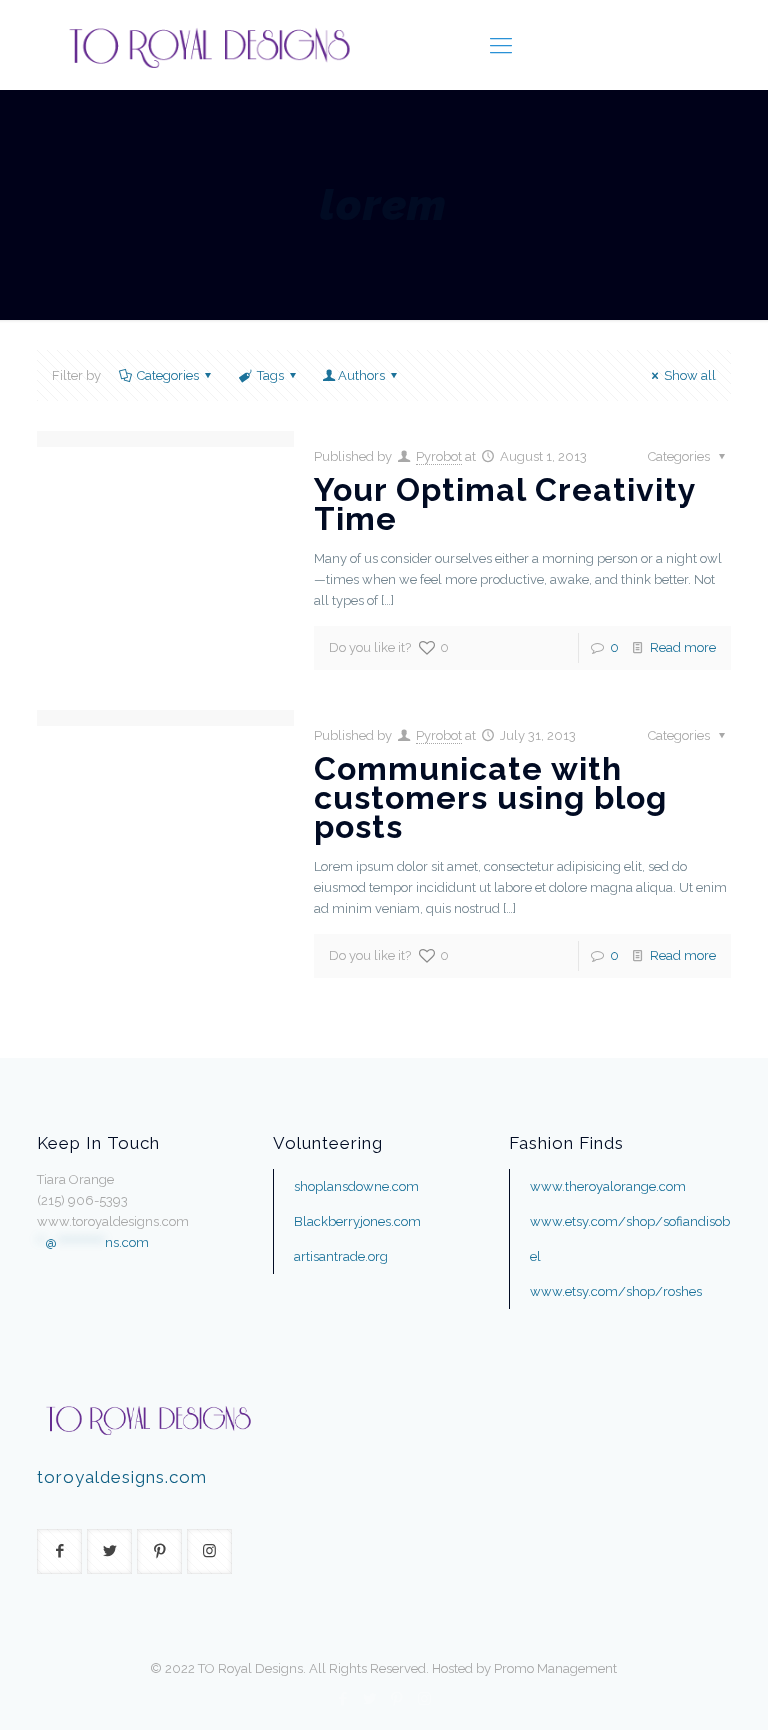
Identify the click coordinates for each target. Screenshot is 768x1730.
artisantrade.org (341, 1256)
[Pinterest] (397, 1699)
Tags (270, 375)
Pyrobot (439, 456)
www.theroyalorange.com (608, 1186)
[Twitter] (370, 1699)
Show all (690, 375)
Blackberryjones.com (357, 1221)
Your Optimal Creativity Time (505, 504)
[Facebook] (343, 1699)
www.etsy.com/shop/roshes (616, 1291)
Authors (361, 375)
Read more (683, 647)
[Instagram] (424, 1699)
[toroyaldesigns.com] (208, 45)
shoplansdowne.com (356, 1186)
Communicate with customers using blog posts (490, 797)
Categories (168, 375)
